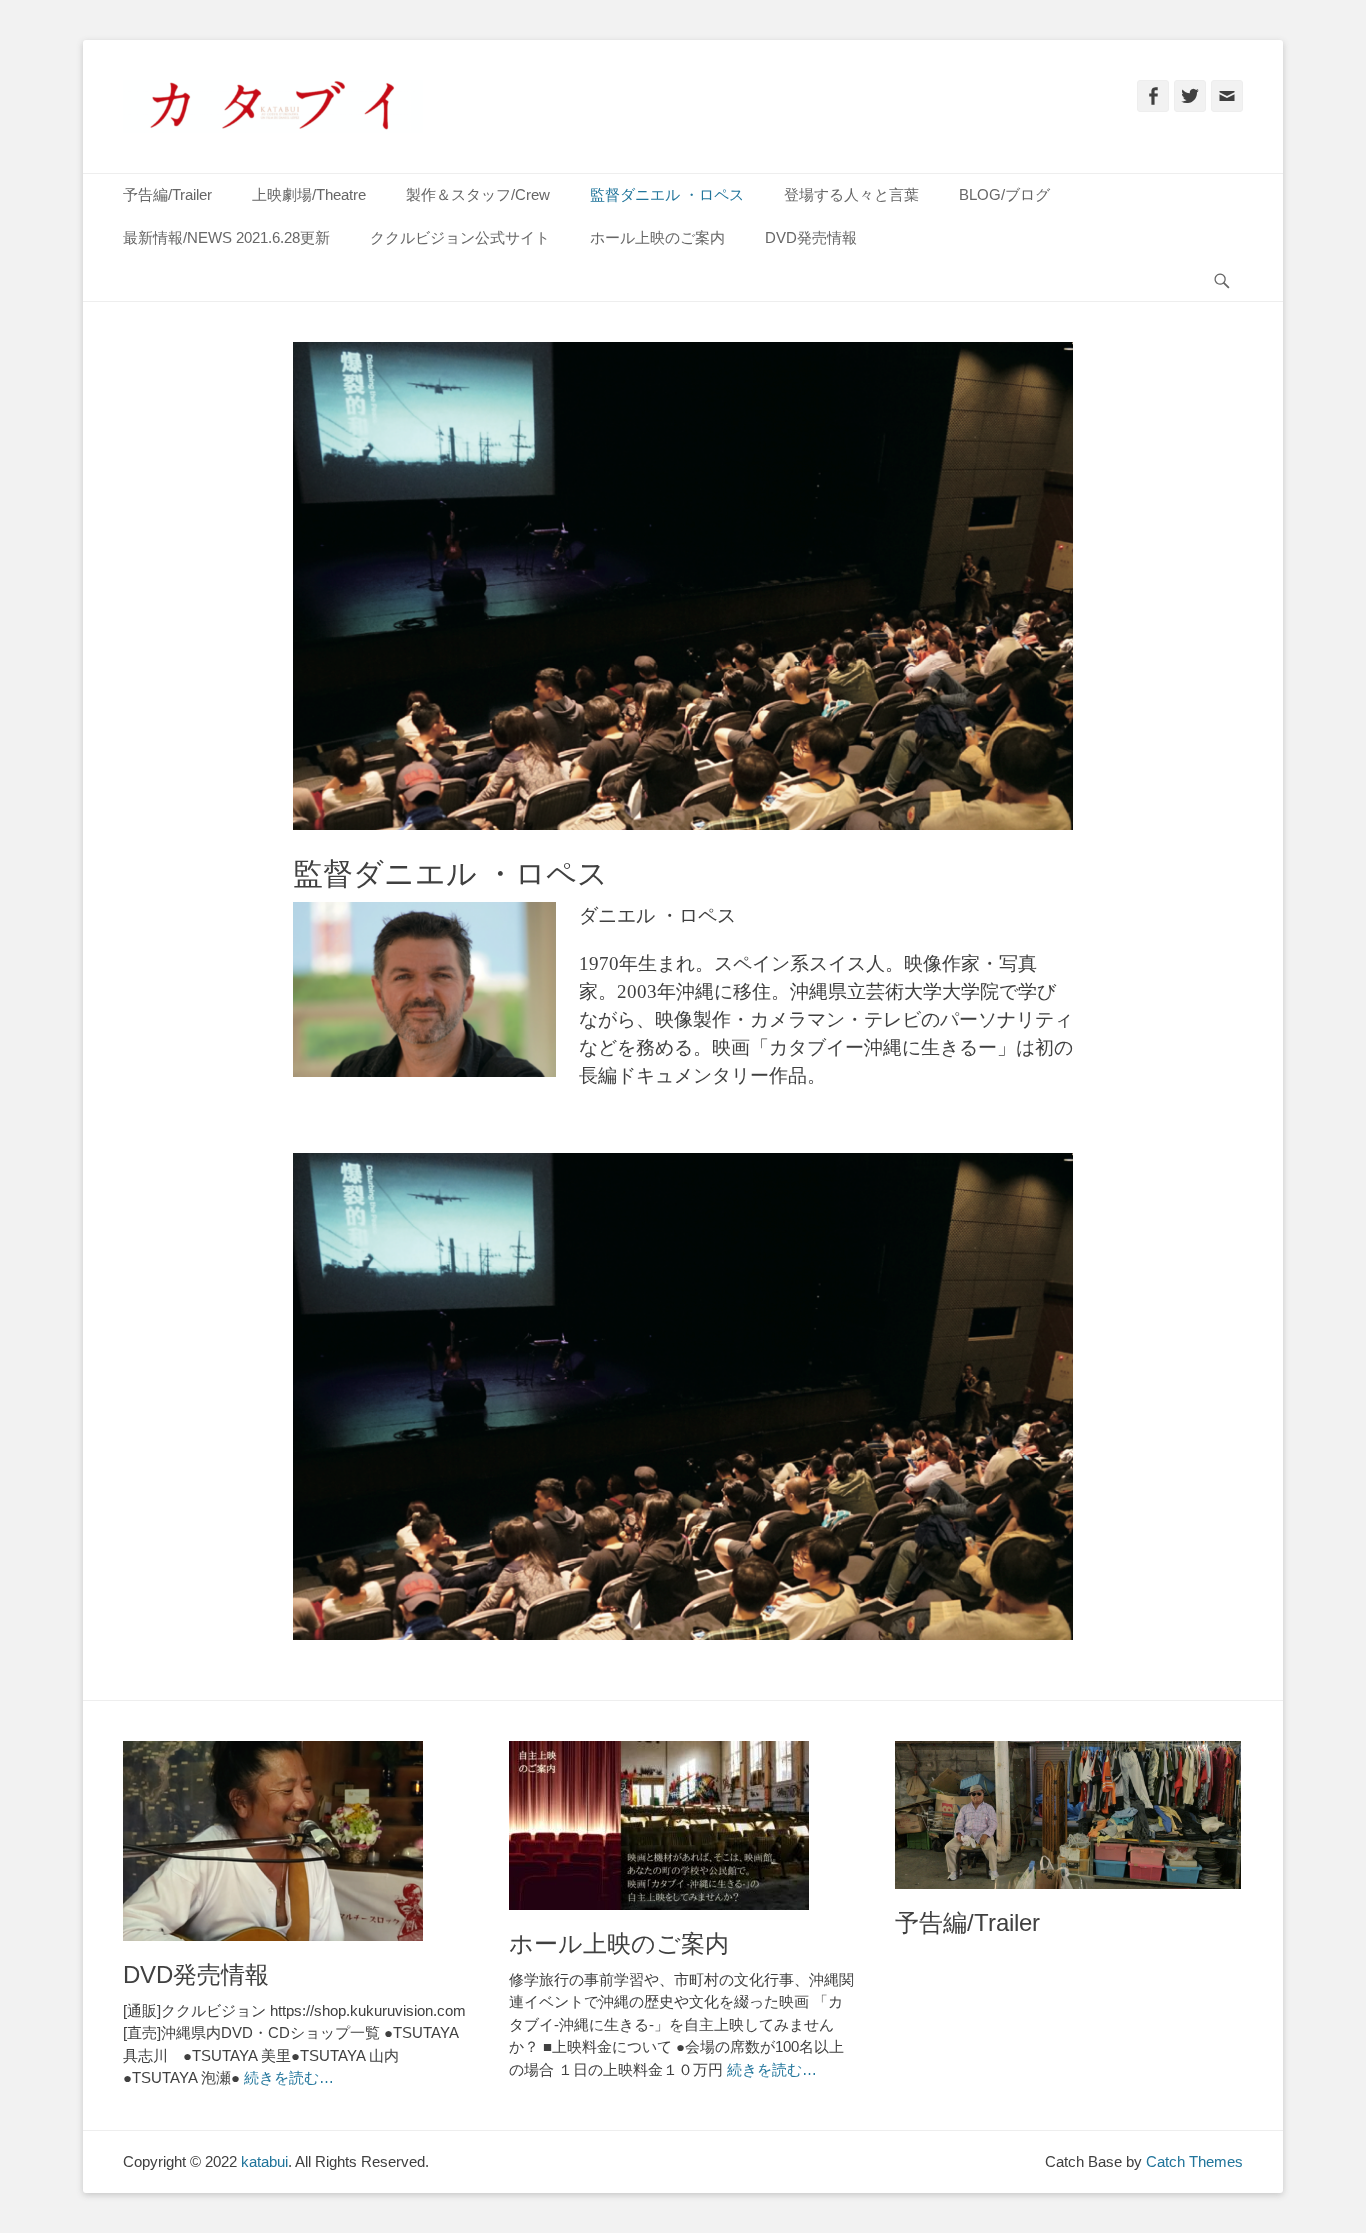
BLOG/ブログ (1004, 194)
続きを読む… (289, 2077)
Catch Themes (1194, 2161)
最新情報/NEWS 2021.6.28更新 (226, 237)
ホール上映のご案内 (657, 237)
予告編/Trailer (167, 194)
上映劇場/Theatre (309, 194)
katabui (264, 2161)
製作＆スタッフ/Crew (478, 194)
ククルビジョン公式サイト (460, 237)
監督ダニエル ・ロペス (667, 194)
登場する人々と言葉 (851, 194)
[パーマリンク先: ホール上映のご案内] (682, 1825)
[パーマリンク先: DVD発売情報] (296, 1841)
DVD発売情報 (811, 237)
